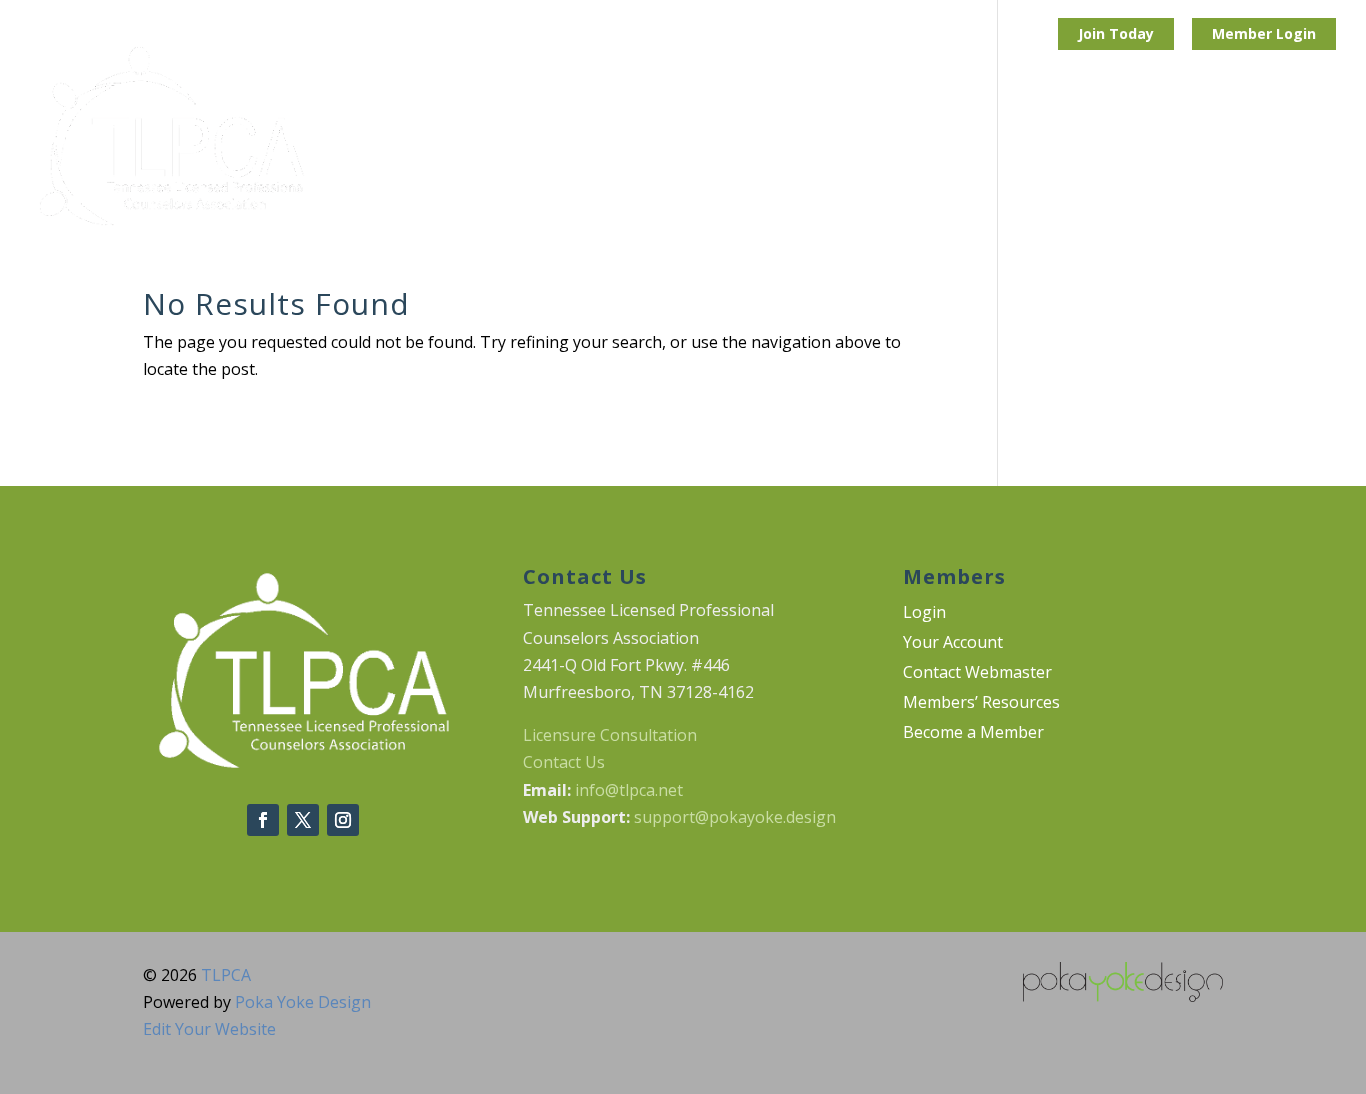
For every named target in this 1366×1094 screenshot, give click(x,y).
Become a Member (973, 734)
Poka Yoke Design (303, 1002)
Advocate (616, 137)
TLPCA (226, 975)
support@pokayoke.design (735, 817)
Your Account (953, 644)
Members (1280, 137)
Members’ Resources (981, 704)
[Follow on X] (303, 820)
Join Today (1116, 33)
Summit (725, 137)
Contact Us (564, 762)
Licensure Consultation (610, 735)
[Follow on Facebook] (263, 820)
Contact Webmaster (977, 674)
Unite (432, 137)
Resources (1035, 137)
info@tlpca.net (629, 790)
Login (1296, 33)
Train (517, 137)
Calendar (940, 137)
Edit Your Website (209, 1029)
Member (1244, 33)
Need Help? (1159, 137)
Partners (830, 137)
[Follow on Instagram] (343, 820)
